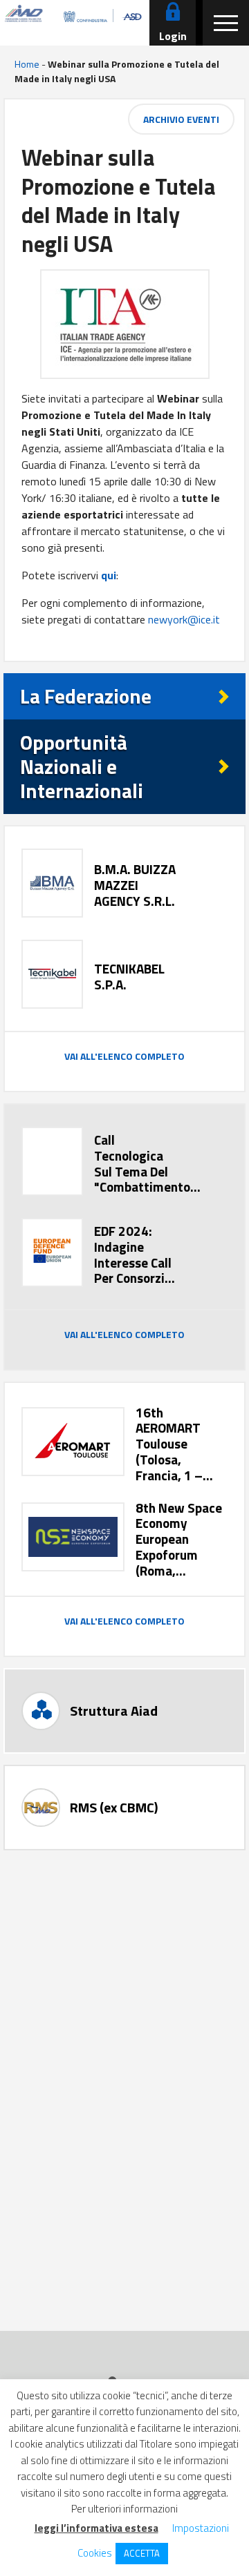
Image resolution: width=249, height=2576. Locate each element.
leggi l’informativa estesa (96, 2528)
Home (27, 64)
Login (173, 36)
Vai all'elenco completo (124, 1056)
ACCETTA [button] (142, 2553)
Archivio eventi (181, 119)
